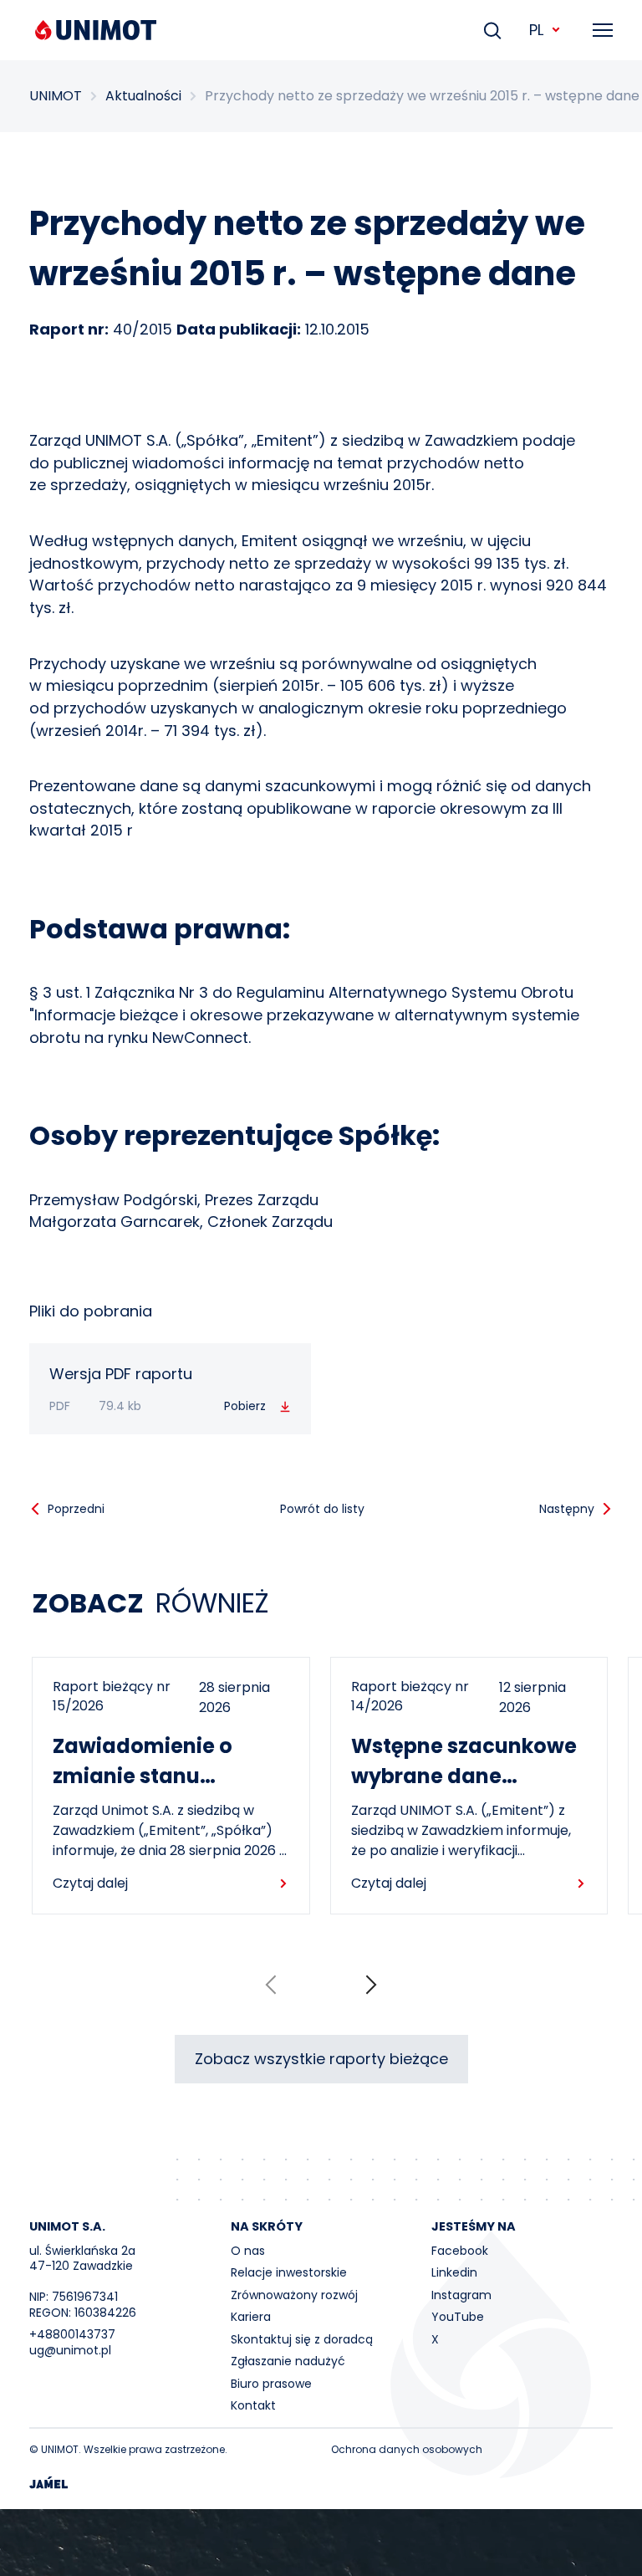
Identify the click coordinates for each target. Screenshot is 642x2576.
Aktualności (143, 96)
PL (536, 30)
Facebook (460, 2251)
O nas (248, 2251)
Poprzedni (76, 1509)
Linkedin (454, 2272)
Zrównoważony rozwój (294, 2295)
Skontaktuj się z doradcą (302, 2339)
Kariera (251, 2317)
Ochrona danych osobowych (407, 2449)
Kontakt (253, 2405)
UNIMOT (56, 96)
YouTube (458, 2317)
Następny (567, 1509)
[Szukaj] (492, 30)
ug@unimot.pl (70, 2350)
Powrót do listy (322, 1509)
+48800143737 (72, 2334)
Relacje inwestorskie (289, 2272)
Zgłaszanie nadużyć (288, 2361)
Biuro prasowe (271, 2384)
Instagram (461, 2295)
